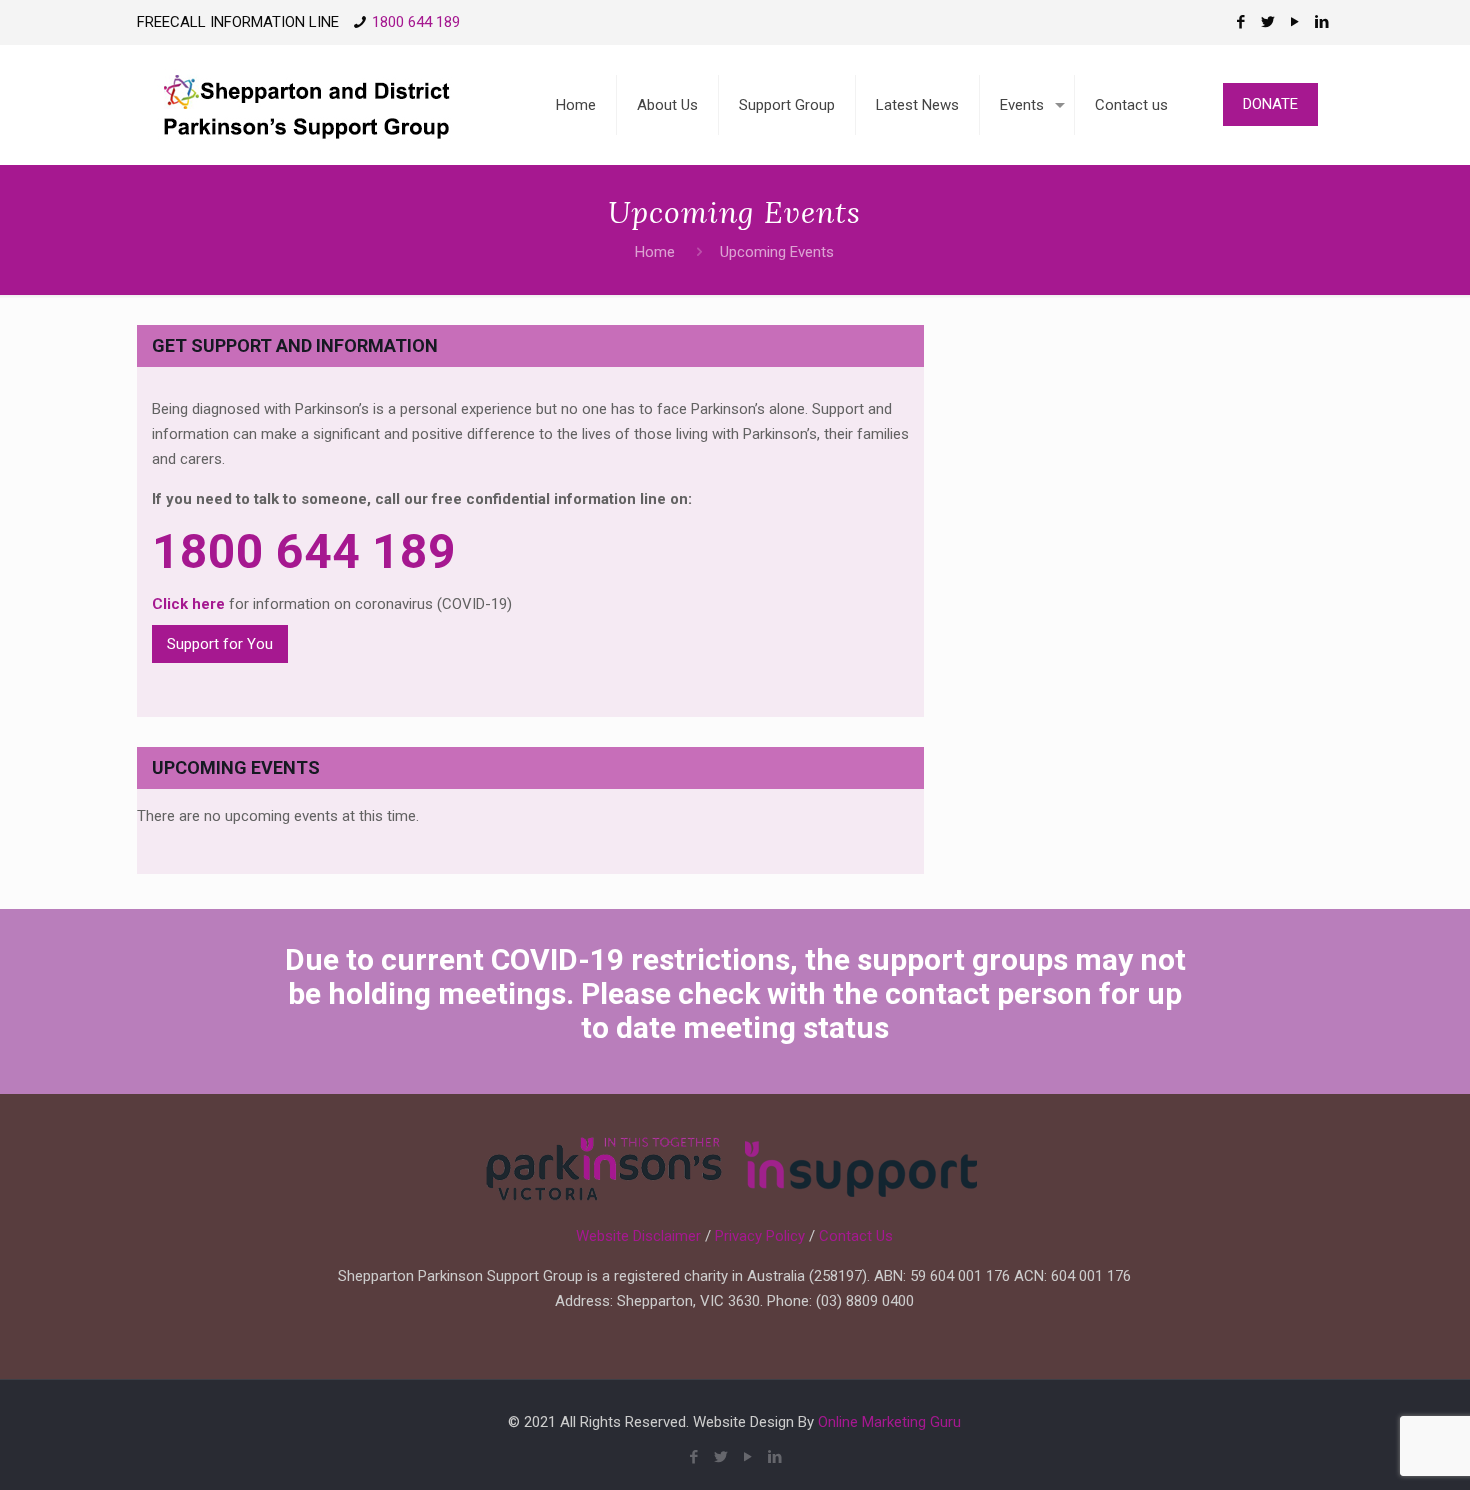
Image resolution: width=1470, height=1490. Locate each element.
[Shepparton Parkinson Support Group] (304, 105)
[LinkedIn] (1322, 22)
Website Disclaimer (638, 1236)
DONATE (1270, 104)
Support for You (220, 644)
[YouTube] (1295, 22)
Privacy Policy (760, 1236)
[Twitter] (1268, 22)
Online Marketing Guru (889, 1422)
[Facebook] (1241, 22)
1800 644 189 (416, 22)
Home (655, 252)
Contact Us (856, 1236)
